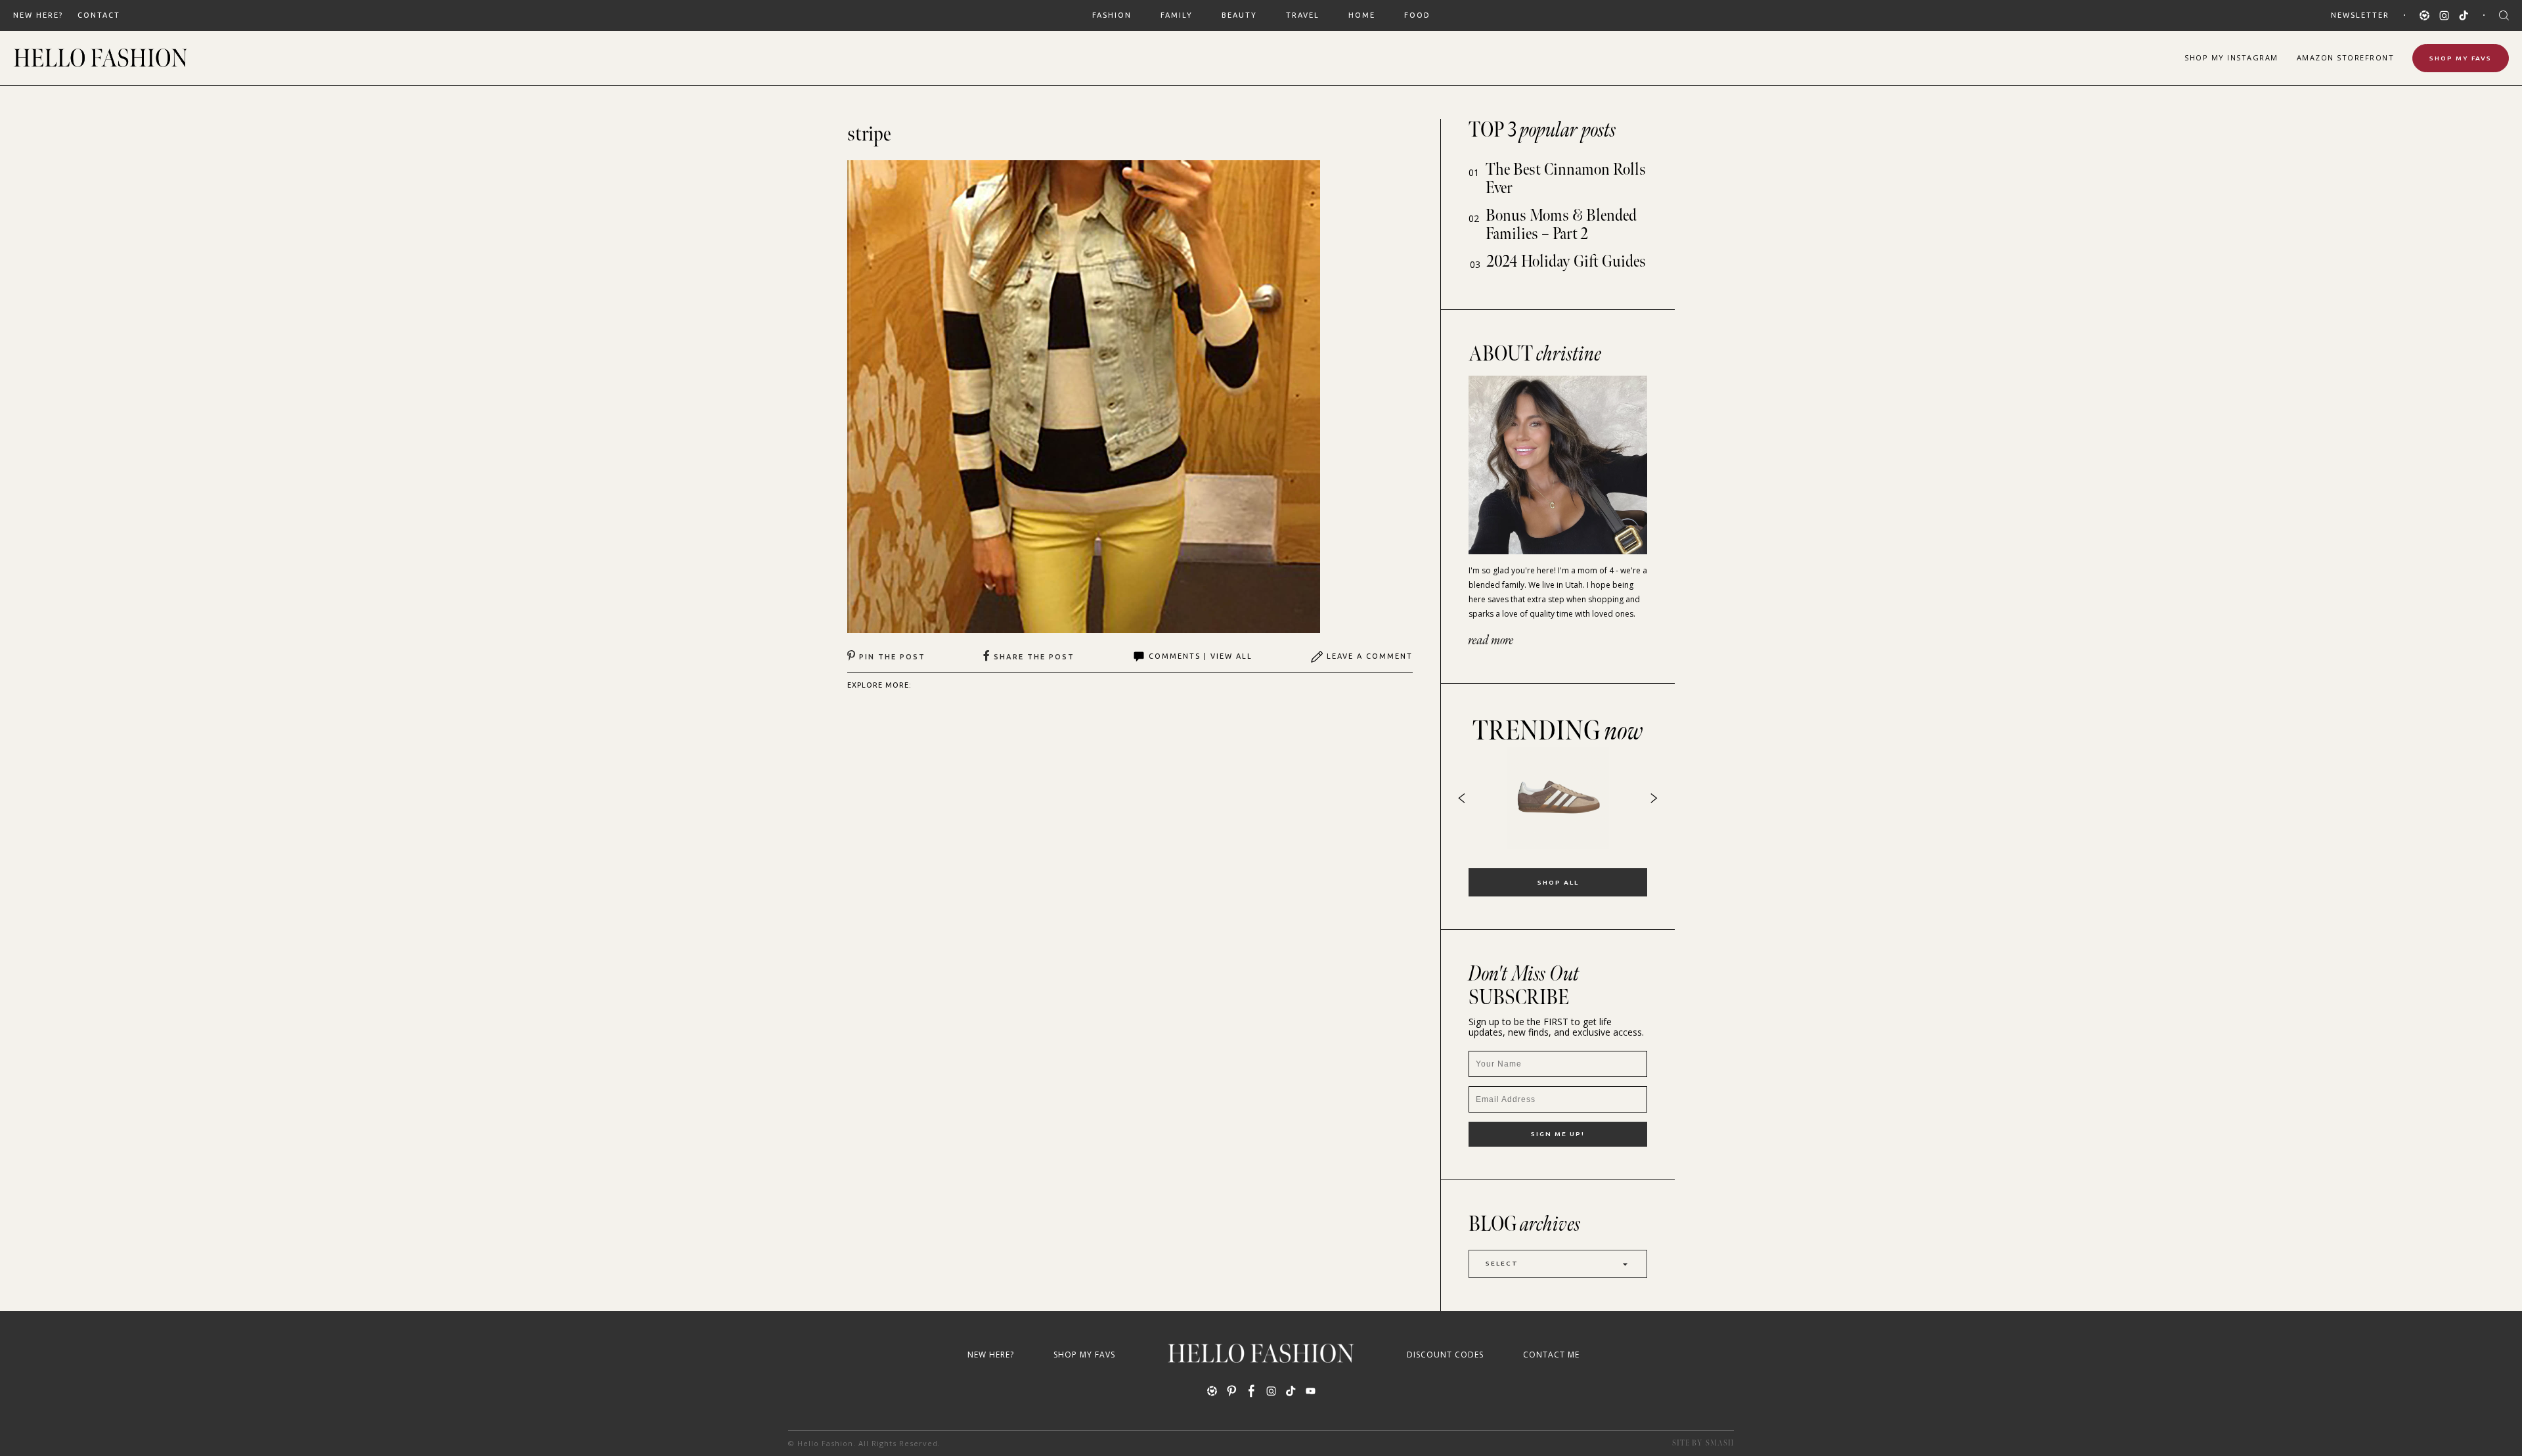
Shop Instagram (2231, 57)
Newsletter (2360, 15)
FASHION (1112, 15)
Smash (1720, 1443)
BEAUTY (1239, 15)
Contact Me (1551, 1355)
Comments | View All (1201, 656)
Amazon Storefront (2346, 57)
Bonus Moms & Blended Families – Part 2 (1561, 225)
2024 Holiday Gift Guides (1566, 262)
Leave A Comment (1370, 656)
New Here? (38, 15)
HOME (1362, 15)
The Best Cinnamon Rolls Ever (1566, 179)
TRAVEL (1303, 15)
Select (1502, 1263)
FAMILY (1177, 15)
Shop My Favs (2461, 58)
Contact (99, 15)
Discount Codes (1445, 1355)
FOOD (1417, 15)
